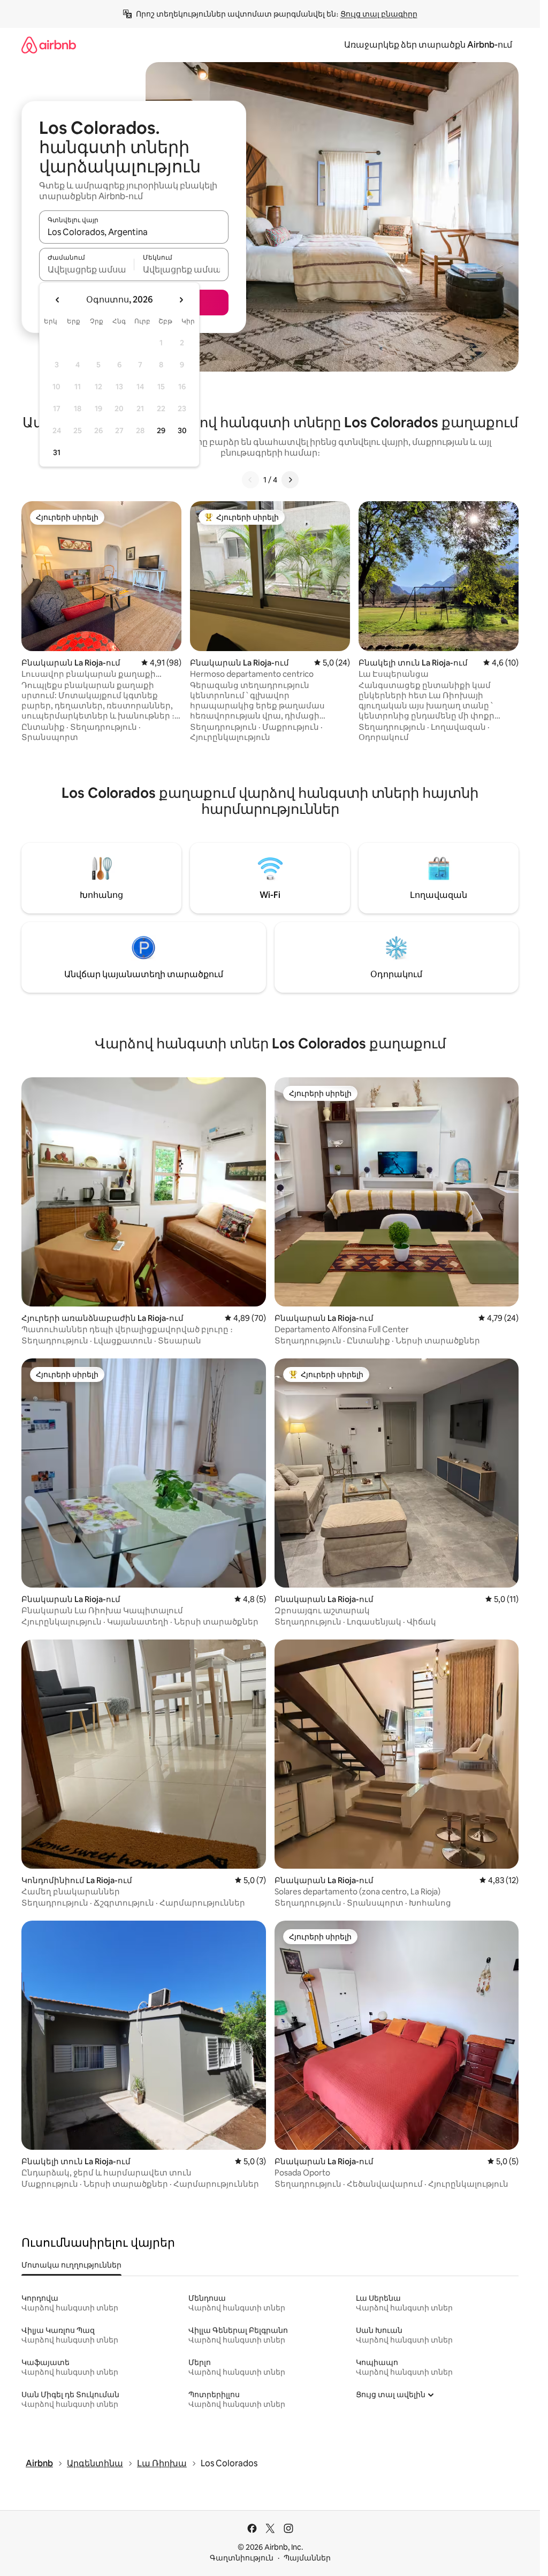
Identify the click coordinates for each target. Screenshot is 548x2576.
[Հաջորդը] (290, 480)
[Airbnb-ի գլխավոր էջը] (49, 45)
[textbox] (86, 269)
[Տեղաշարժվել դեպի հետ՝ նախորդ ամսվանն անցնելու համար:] (58, 300)
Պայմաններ (307, 2558)
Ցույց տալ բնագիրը (379, 14)
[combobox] (134, 232)
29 (161, 430)
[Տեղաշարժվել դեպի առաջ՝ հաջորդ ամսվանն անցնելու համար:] (181, 300)
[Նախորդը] (250, 480)
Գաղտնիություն (242, 2558)
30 (182, 430)
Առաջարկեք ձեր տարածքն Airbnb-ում (428, 45)
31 (57, 452)
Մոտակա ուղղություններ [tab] (71, 2265)
